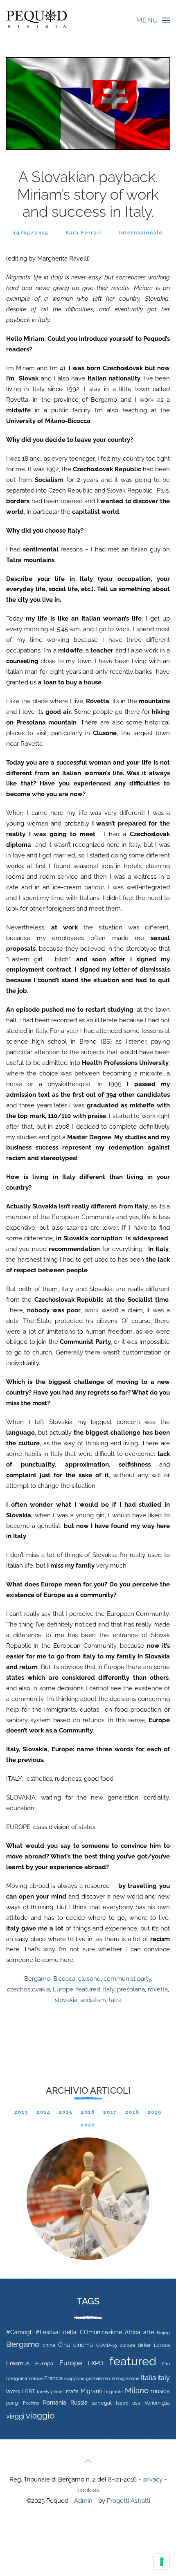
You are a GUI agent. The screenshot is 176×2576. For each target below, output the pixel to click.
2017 (110, 2112)
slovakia (66, 2000)
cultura (127, 2345)
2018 (132, 2112)
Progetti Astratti (129, 2501)
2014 (43, 2112)
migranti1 (114, 2392)
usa (136, 2403)
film (166, 2364)
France (36, 2378)
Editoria (162, 2345)
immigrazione (125, 2378)
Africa (133, 2332)
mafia (72, 2392)
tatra (115, 2000)
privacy (152, 2479)
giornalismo (98, 2378)
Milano (137, 2390)
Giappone (74, 2379)
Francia (53, 2378)
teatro (122, 2403)
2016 (88, 2112)
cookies (88, 2490)
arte (149, 2332)
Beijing (163, 2333)
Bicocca (64, 1979)
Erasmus (18, 2363)
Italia (148, 2378)
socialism (93, 2000)
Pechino (31, 2403)
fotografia (17, 2379)
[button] (153, 20)
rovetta (158, 1989)
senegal (102, 2403)
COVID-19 (106, 2345)
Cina (64, 2345)
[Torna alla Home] (37, 20)
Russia (79, 2402)
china (49, 2345)
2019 (155, 2112)
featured (88, 1989)
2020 (88, 2125)
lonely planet (51, 2392)
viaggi (15, 2416)
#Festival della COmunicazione (79, 2332)
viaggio (40, 2415)
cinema (83, 2345)
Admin (83, 2501)
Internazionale (141, 233)
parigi (12, 2403)
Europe (63, 1989)
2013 (21, 2112)
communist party (127, 1979)
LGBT (28, 2392)
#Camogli (19, 2332)
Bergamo (37, 1979)
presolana (131, 1989)
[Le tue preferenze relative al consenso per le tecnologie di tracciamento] (162, 2562)
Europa (44, 2363)
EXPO (95, 2363)
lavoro (13, 2392)
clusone (89, 1979)
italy (109, 1989)
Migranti (91, 2391)
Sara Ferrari (84, 233)
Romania (55, 2403)
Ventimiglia (157, 2403)
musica (160, 2391)
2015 (66, 2112)
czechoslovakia (28, 1989)
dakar (144, 2345)
